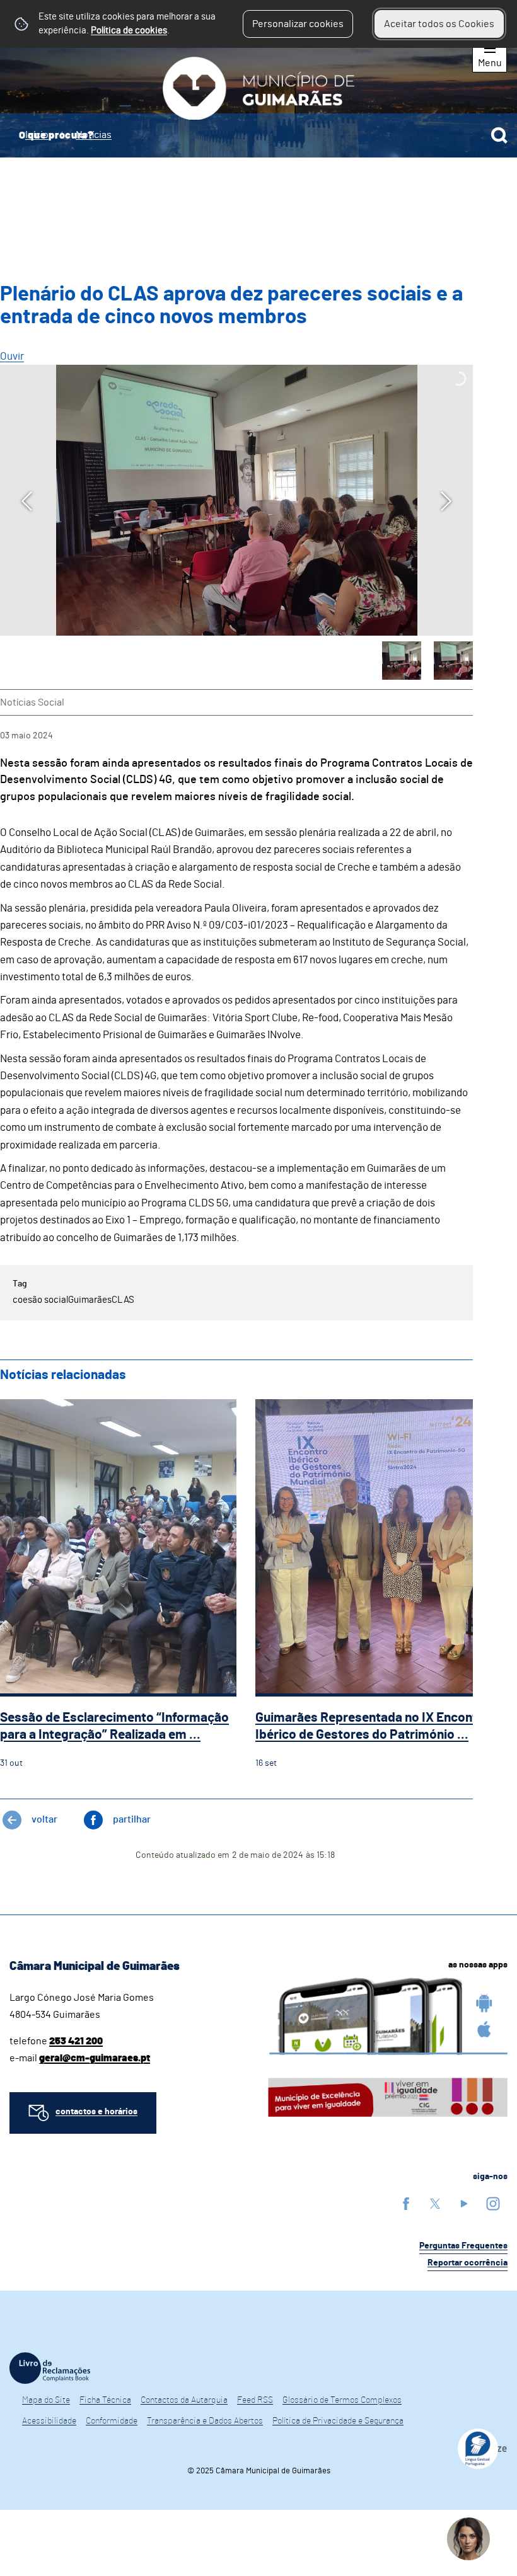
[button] (402, 661)
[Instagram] (493, 2203)
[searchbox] (258, 135)
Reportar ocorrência (468, 2263)
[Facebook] (406, 2203)
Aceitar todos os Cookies (439, 24)
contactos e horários (96, 2112)
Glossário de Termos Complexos (342, 2400)
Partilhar (132, 1819)
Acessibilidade (49, 2421)
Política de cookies (129, 31)
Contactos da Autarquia (184, 2400)
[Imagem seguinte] (446, 501)
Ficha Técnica (105, 2400)
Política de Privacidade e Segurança (338, 2421)
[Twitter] (435, 2203)
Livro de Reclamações (50, 2368)
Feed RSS (255, 2400)
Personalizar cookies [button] (298, 24)
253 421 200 (76, 2041)
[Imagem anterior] (27, 501)
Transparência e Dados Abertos (205, 2421)
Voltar (44, 1819)
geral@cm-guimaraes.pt (95, 2058)
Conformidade (112, 2421)
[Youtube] (464, 2203)
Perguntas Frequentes (463, 2246)
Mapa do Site (46, 2400)
